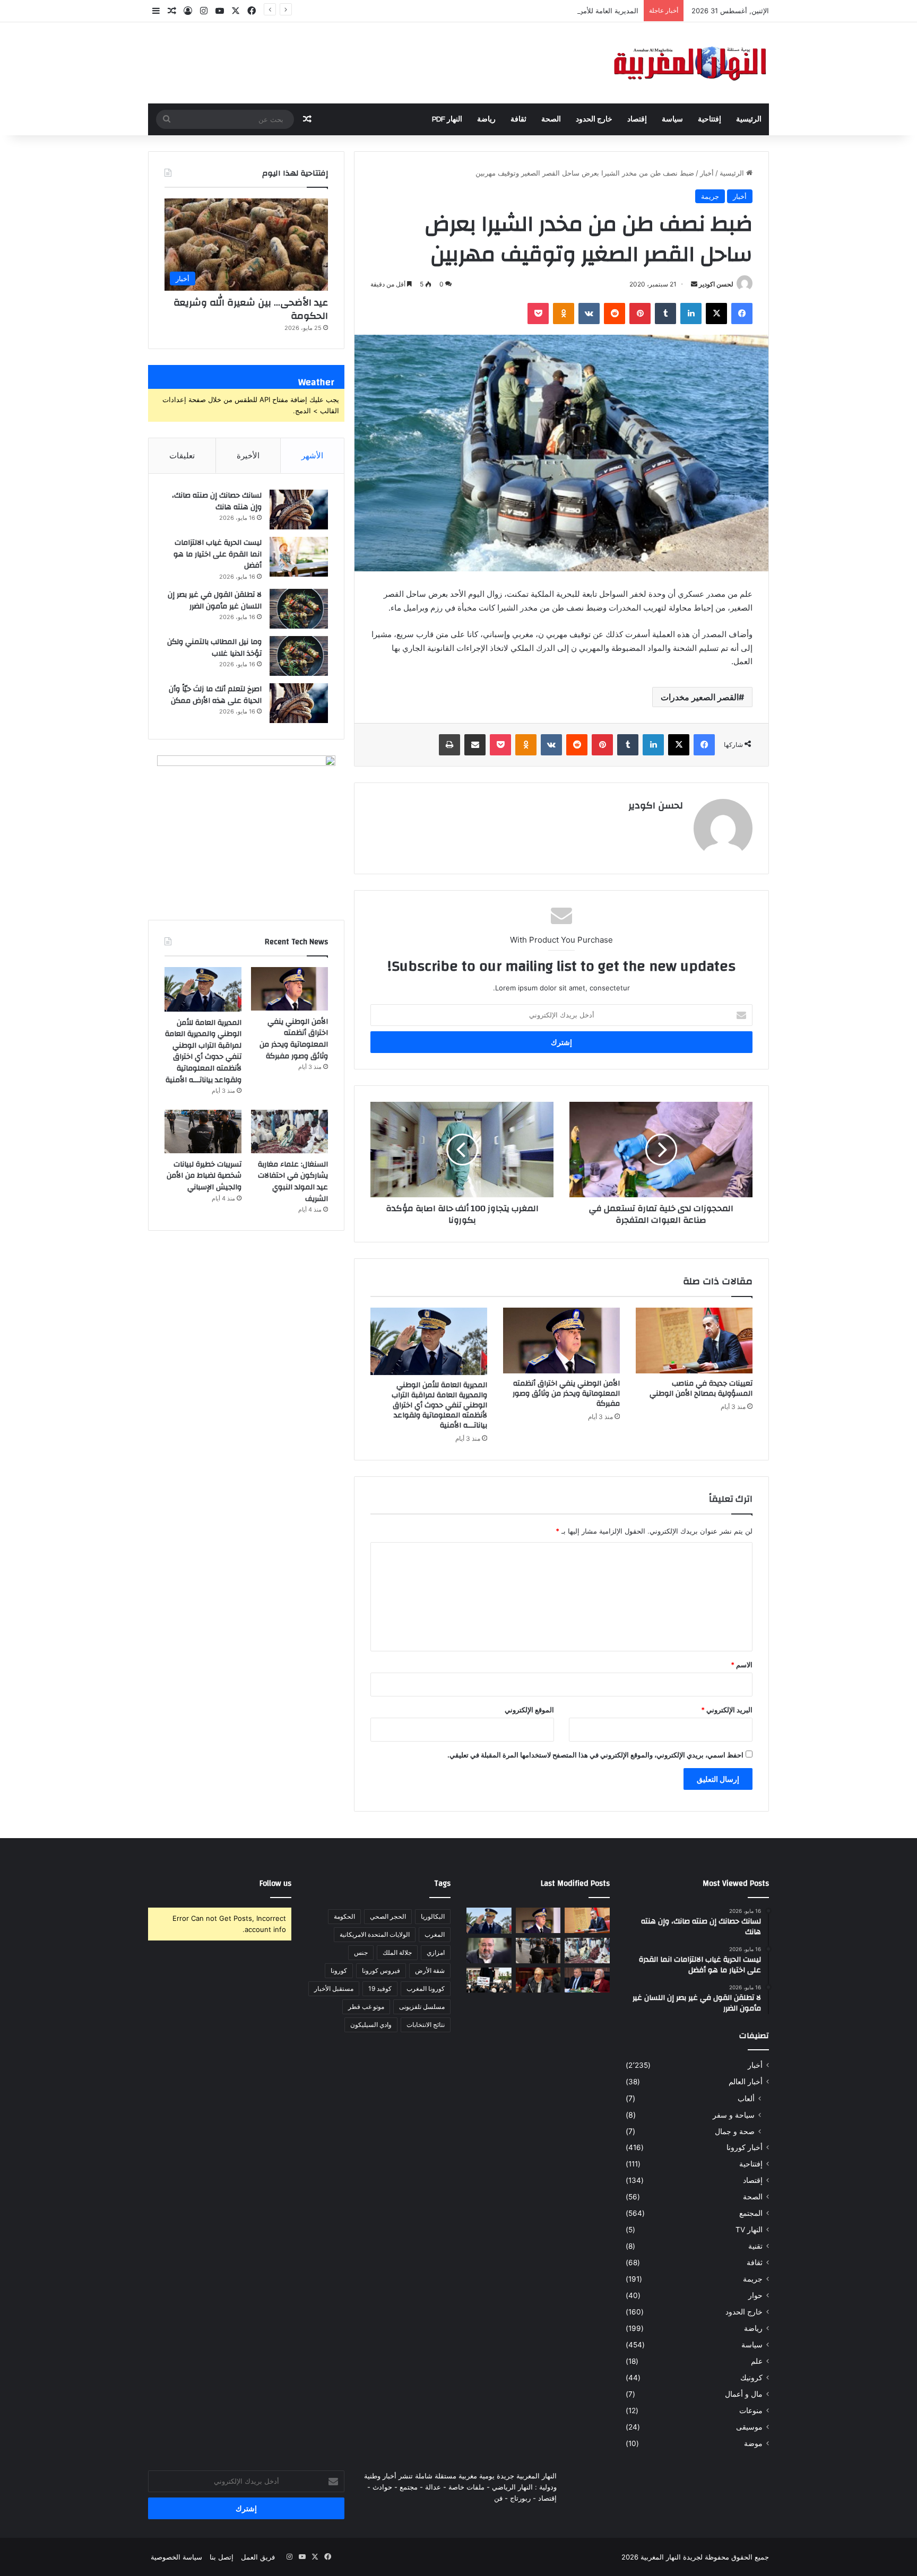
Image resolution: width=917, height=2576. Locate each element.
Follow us (275, 1883)
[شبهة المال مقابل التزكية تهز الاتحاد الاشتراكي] (489, 1951)
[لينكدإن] (691, 314)
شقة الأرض (430, 1970)
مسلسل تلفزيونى (422, 2007)
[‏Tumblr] (665, 314)
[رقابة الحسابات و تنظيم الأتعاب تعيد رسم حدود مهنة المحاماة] (489, 1980)
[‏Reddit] (615, 314)
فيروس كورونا (381, 1970)
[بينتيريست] (640, 314)
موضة (753, 2443)
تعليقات (182, 455)
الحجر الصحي (388, 1916)
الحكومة (344, 1916)
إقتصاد (637, 119)
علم (757, 2361)
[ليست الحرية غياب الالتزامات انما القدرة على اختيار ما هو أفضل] (299, 557)
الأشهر (312, 455)
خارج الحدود (594, 119)
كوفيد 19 (380, 1988)
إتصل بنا (222, 2557)
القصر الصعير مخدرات (700, 697)
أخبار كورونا (745, 2147)
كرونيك (751, 2378)
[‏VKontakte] (589, 314)
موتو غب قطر (366, 2007)
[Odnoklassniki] (564, 314)
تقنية (755, 2246)
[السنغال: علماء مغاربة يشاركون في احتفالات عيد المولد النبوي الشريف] (289, 1132)
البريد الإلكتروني (727, 1710)
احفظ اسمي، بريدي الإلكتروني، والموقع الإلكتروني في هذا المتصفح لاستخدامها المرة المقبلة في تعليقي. (595, 1755)
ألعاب (746, 2098)
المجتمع (751, 2213)
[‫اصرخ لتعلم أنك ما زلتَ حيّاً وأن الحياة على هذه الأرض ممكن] (299, 703)
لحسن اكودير (716, 284)
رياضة (486, 119)
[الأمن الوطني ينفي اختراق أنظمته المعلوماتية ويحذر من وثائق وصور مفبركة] (561, 1341)
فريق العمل (258, 2557)
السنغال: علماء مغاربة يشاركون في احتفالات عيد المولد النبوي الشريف (293, 1182)
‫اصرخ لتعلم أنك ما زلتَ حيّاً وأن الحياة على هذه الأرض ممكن (215, 695)
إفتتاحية (710, 119)
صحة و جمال (735, 2131)
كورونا (339, 1970)
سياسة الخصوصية (176, 2557)
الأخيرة (248, 455)
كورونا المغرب (426, 1988)
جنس (361, 1952)
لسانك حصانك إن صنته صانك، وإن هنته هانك (217, 501)
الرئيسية (749, 119)
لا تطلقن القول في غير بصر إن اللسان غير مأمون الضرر (215, 601)
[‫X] (716, 314)
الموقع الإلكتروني (529, 1710)
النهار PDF (447, 119)
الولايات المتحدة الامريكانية (375, 1934)
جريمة (710, 196)
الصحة (551, 119)
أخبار (707, 173)
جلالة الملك (397, 1952)
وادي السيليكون (371, 2025)
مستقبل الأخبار (334, 1988)
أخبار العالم (746, 2082)
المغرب (435, 1934)
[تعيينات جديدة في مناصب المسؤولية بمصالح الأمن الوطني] (694, 1341)
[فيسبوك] (742, 314)
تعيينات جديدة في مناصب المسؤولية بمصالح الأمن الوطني (701, 1389)
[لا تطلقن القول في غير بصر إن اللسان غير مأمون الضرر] (299, 609)
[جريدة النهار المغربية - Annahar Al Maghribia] (689, 63)
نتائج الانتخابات (426, 2025)
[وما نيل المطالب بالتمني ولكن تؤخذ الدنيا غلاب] (299, 656)
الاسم (742, 1665)
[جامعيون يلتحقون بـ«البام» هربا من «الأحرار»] (587, 1980)
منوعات (751, 2410)
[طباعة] (449, 745)
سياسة (672, 119)
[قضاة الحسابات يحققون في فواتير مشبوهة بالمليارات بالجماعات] (538, 1980)
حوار (755, 2295)
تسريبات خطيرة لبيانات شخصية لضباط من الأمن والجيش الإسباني (204, 1176)
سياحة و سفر (734, 2115)
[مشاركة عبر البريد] (475, 745)
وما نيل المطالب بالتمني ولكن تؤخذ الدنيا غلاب (214, 648)
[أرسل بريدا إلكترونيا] (694, 284)
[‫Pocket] (538, 314)
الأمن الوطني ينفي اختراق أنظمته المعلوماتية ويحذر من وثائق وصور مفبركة (566, 1394)
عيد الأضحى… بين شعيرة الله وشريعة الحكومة (251, 309)
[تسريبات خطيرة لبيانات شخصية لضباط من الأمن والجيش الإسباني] (203, 1132)
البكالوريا (433, 1916)
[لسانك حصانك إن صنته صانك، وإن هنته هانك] (299, 510)
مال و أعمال (744, 2394)
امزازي (436, 1952)
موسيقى (749, 2427)
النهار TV (749, 2230)
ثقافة (518, 119)
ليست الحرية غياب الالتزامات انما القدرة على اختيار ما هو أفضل (218, 554)
